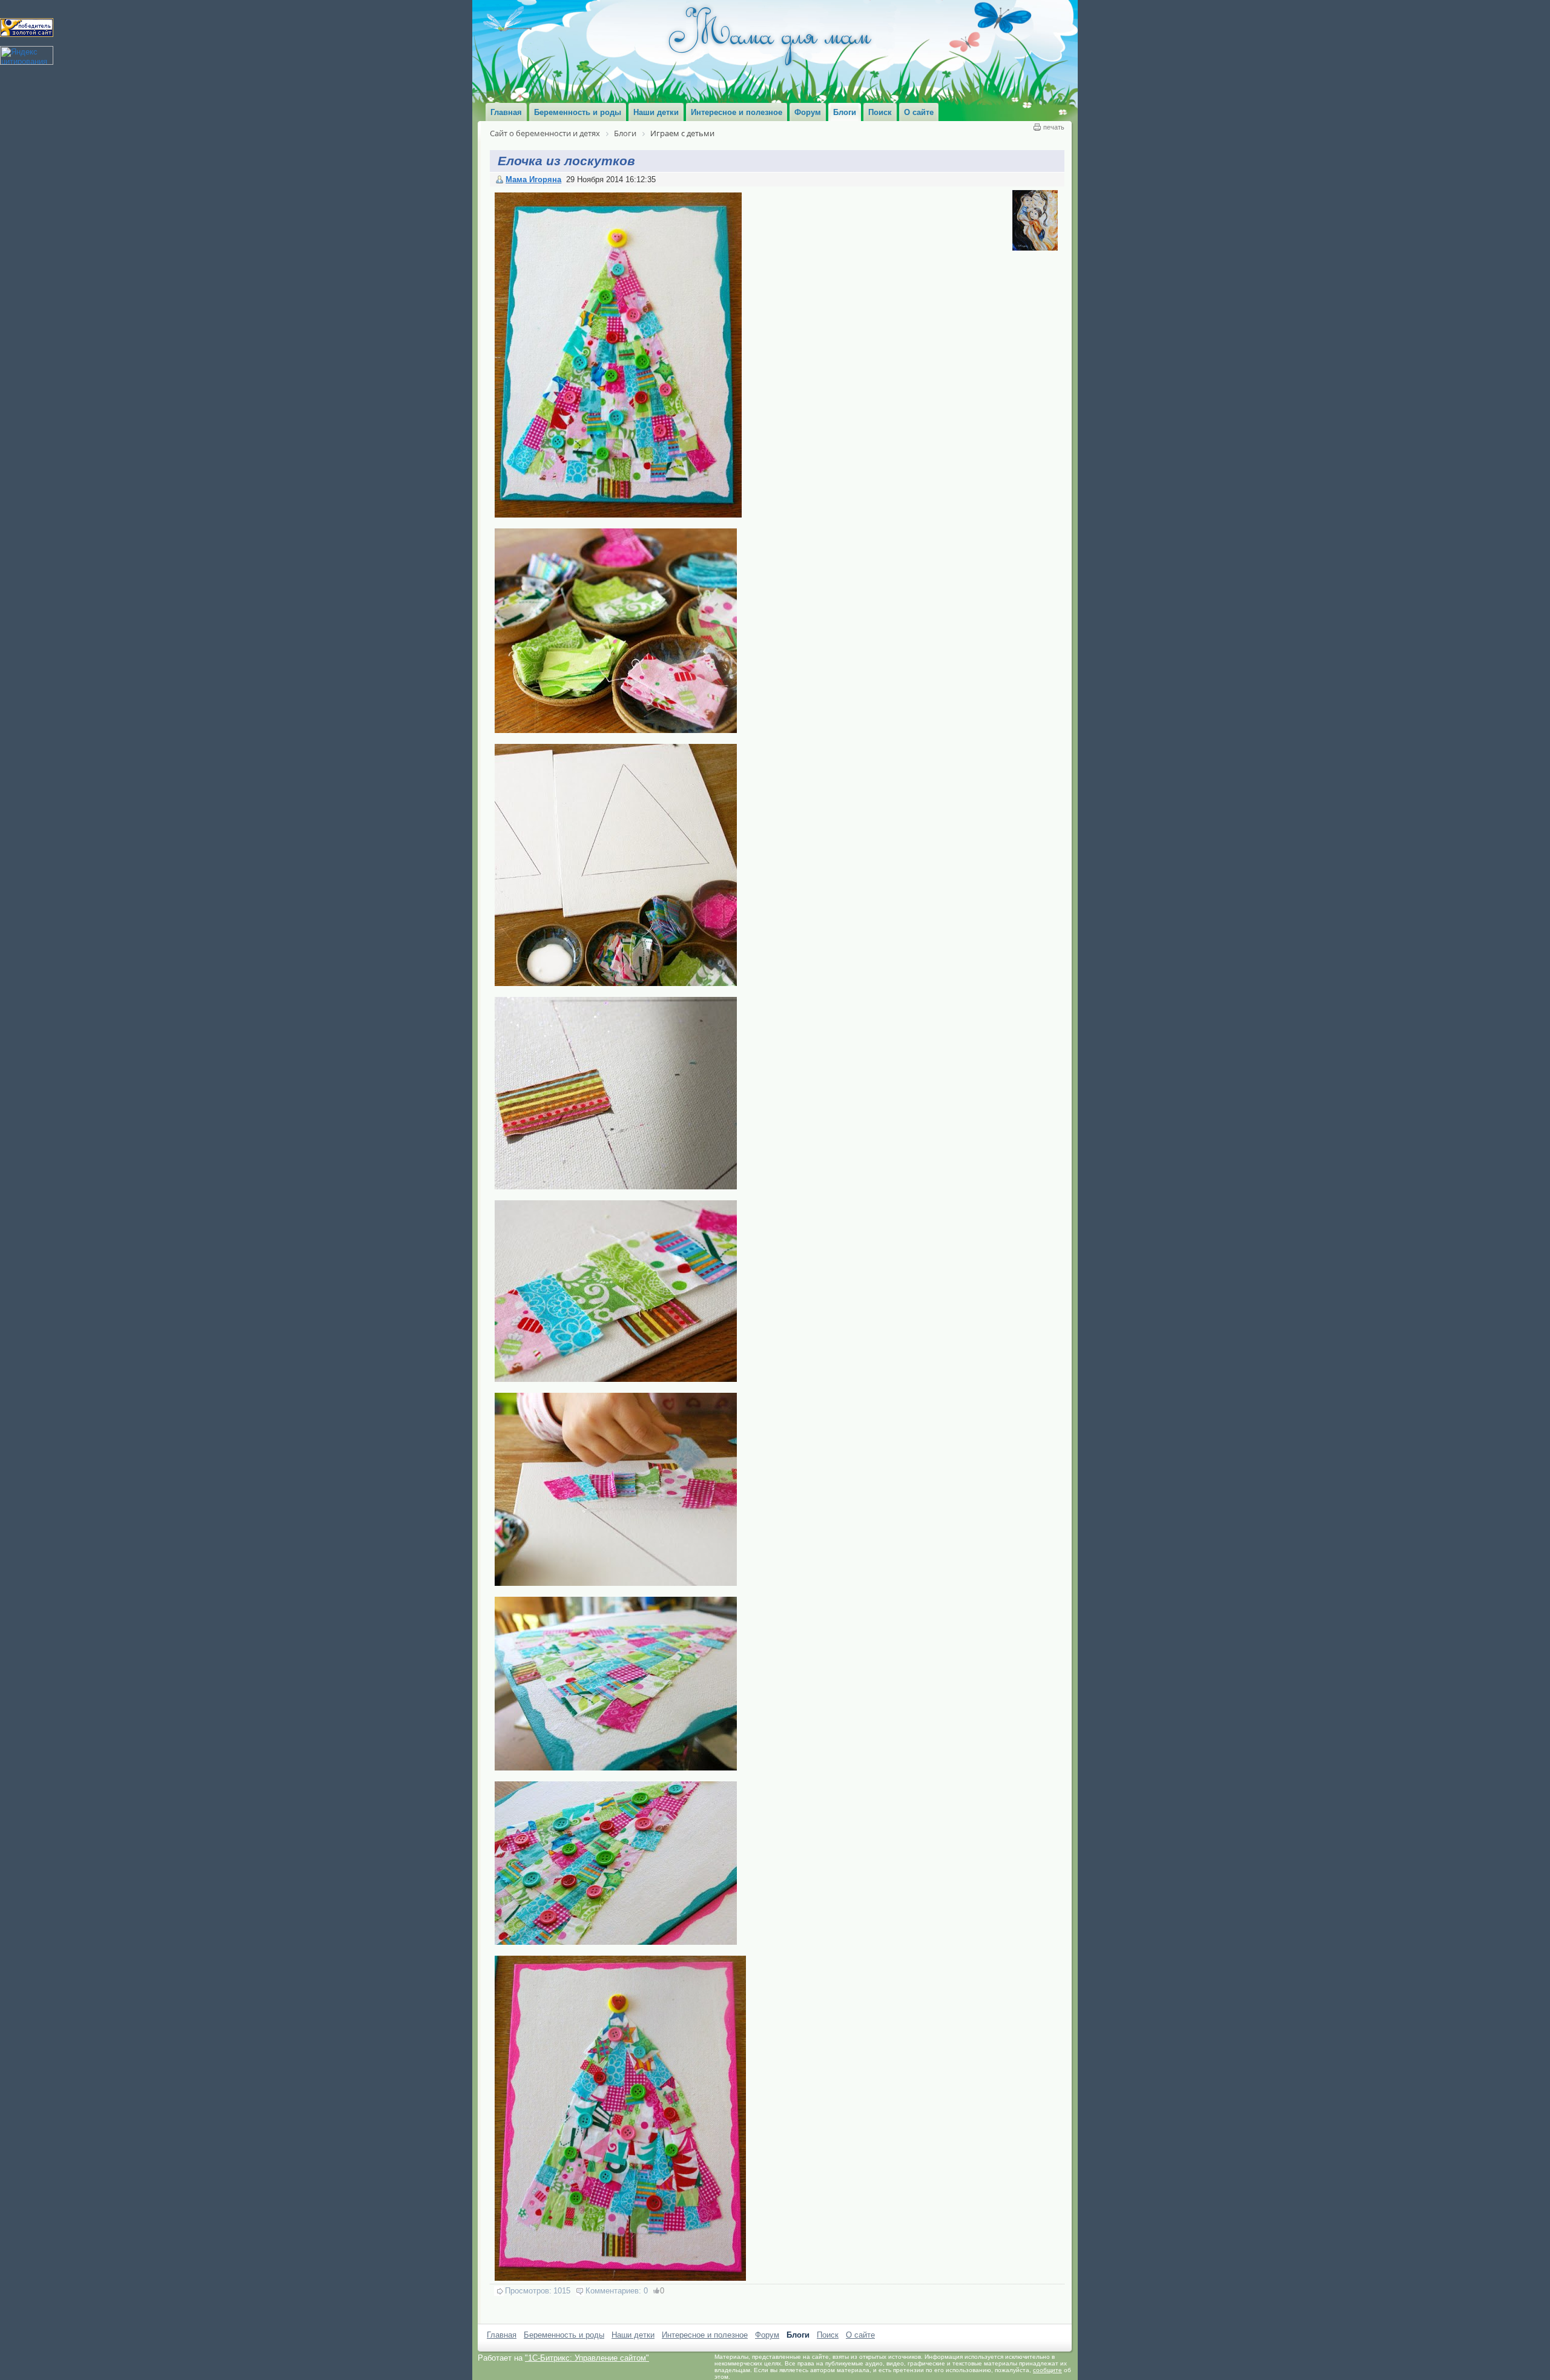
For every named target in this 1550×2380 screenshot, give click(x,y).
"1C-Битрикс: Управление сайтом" (587, 2358)
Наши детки (633, 2335)
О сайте (860, 2335)
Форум (767, 2335)
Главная (502, 2335)
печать (1054, 127)
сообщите (1047, 2370)
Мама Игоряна (533, 179)
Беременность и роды (564, 2335)
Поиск (828, 2335)
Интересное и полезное (705, 2335)
